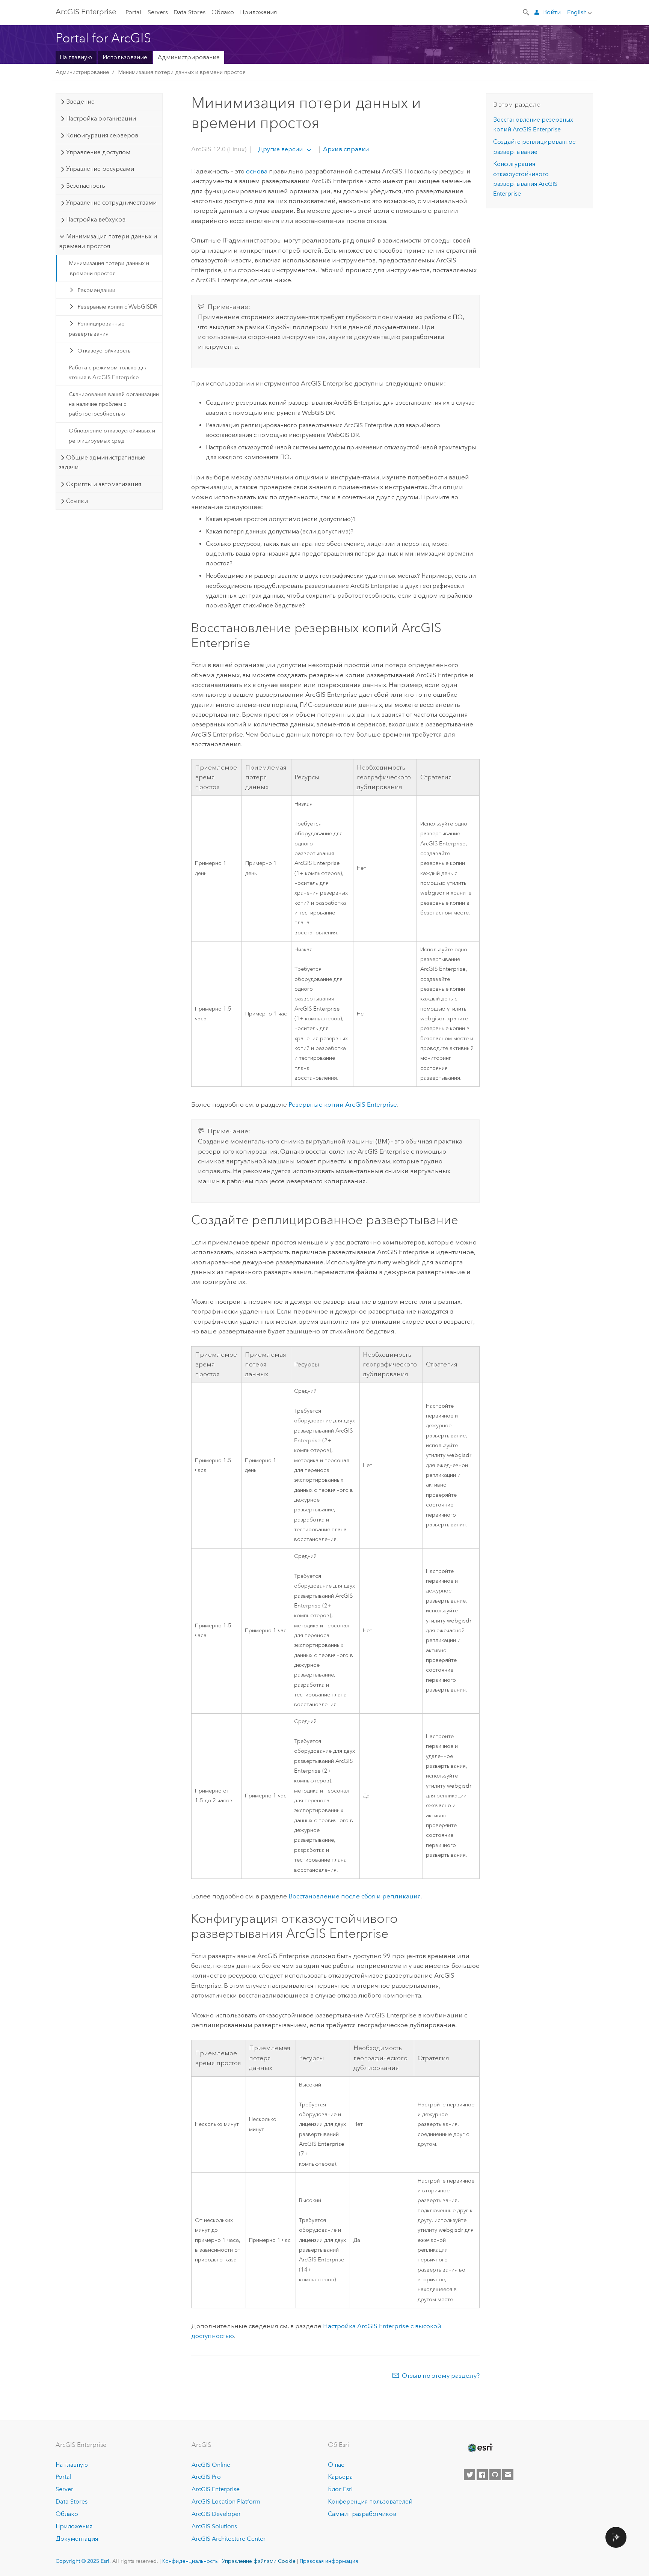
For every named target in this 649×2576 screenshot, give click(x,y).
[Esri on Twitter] (469, 2475)
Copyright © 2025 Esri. (83, 2561)
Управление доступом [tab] (98, 152)
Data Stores (189, 12)
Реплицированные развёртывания (97, 328)
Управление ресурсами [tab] (100, 169)
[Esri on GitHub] (495, 2475)
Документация (77, 2539)
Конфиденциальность (190, 2561)
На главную (76, 57)
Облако (223, 12)
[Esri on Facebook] (482, 2475)
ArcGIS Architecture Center (229, 2539)
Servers (158, 12)
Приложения (258, 12)
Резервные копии (343, 1104)
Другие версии (280, 149)
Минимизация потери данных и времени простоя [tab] (108, 241)
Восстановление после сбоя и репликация (355, 1896)
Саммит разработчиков (362, 2514)
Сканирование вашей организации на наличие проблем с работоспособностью (114, 404)
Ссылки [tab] (77, 501)
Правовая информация (329, 2561)
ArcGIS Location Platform (226, 2501)
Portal (133, 12)
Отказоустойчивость (104, 351)
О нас (336, 2465)
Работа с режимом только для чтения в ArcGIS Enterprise (108, 372)
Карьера (340, 2477)
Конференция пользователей (370, 2501)
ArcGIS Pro (206, 2477)
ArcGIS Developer (216, 2514)
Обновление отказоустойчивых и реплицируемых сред (112, 435)
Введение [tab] (80, 102)
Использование (125, 57)
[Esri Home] (480, 2448)
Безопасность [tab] (86, 186)
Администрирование (189, 57)
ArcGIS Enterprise (86, 12)
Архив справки (345, 149)
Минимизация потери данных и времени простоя (182, 72)
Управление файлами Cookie (259, 2561)
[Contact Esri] (508, 2475)
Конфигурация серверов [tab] (102, 135)
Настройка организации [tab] (101, 118)
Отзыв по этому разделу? (441, 2376)
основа (257, 171)
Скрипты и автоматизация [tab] (104, 484)
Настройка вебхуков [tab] (96, 219)
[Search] (527, 12)
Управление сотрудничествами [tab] (111, 203)
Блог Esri (340, 2489)
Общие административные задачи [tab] (102, 462)
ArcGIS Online (211, 2465)
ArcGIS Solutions (214, 2526)
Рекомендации (96, 290)
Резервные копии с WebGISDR (117, 307)
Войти (552, 12)
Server (64, 2489)
